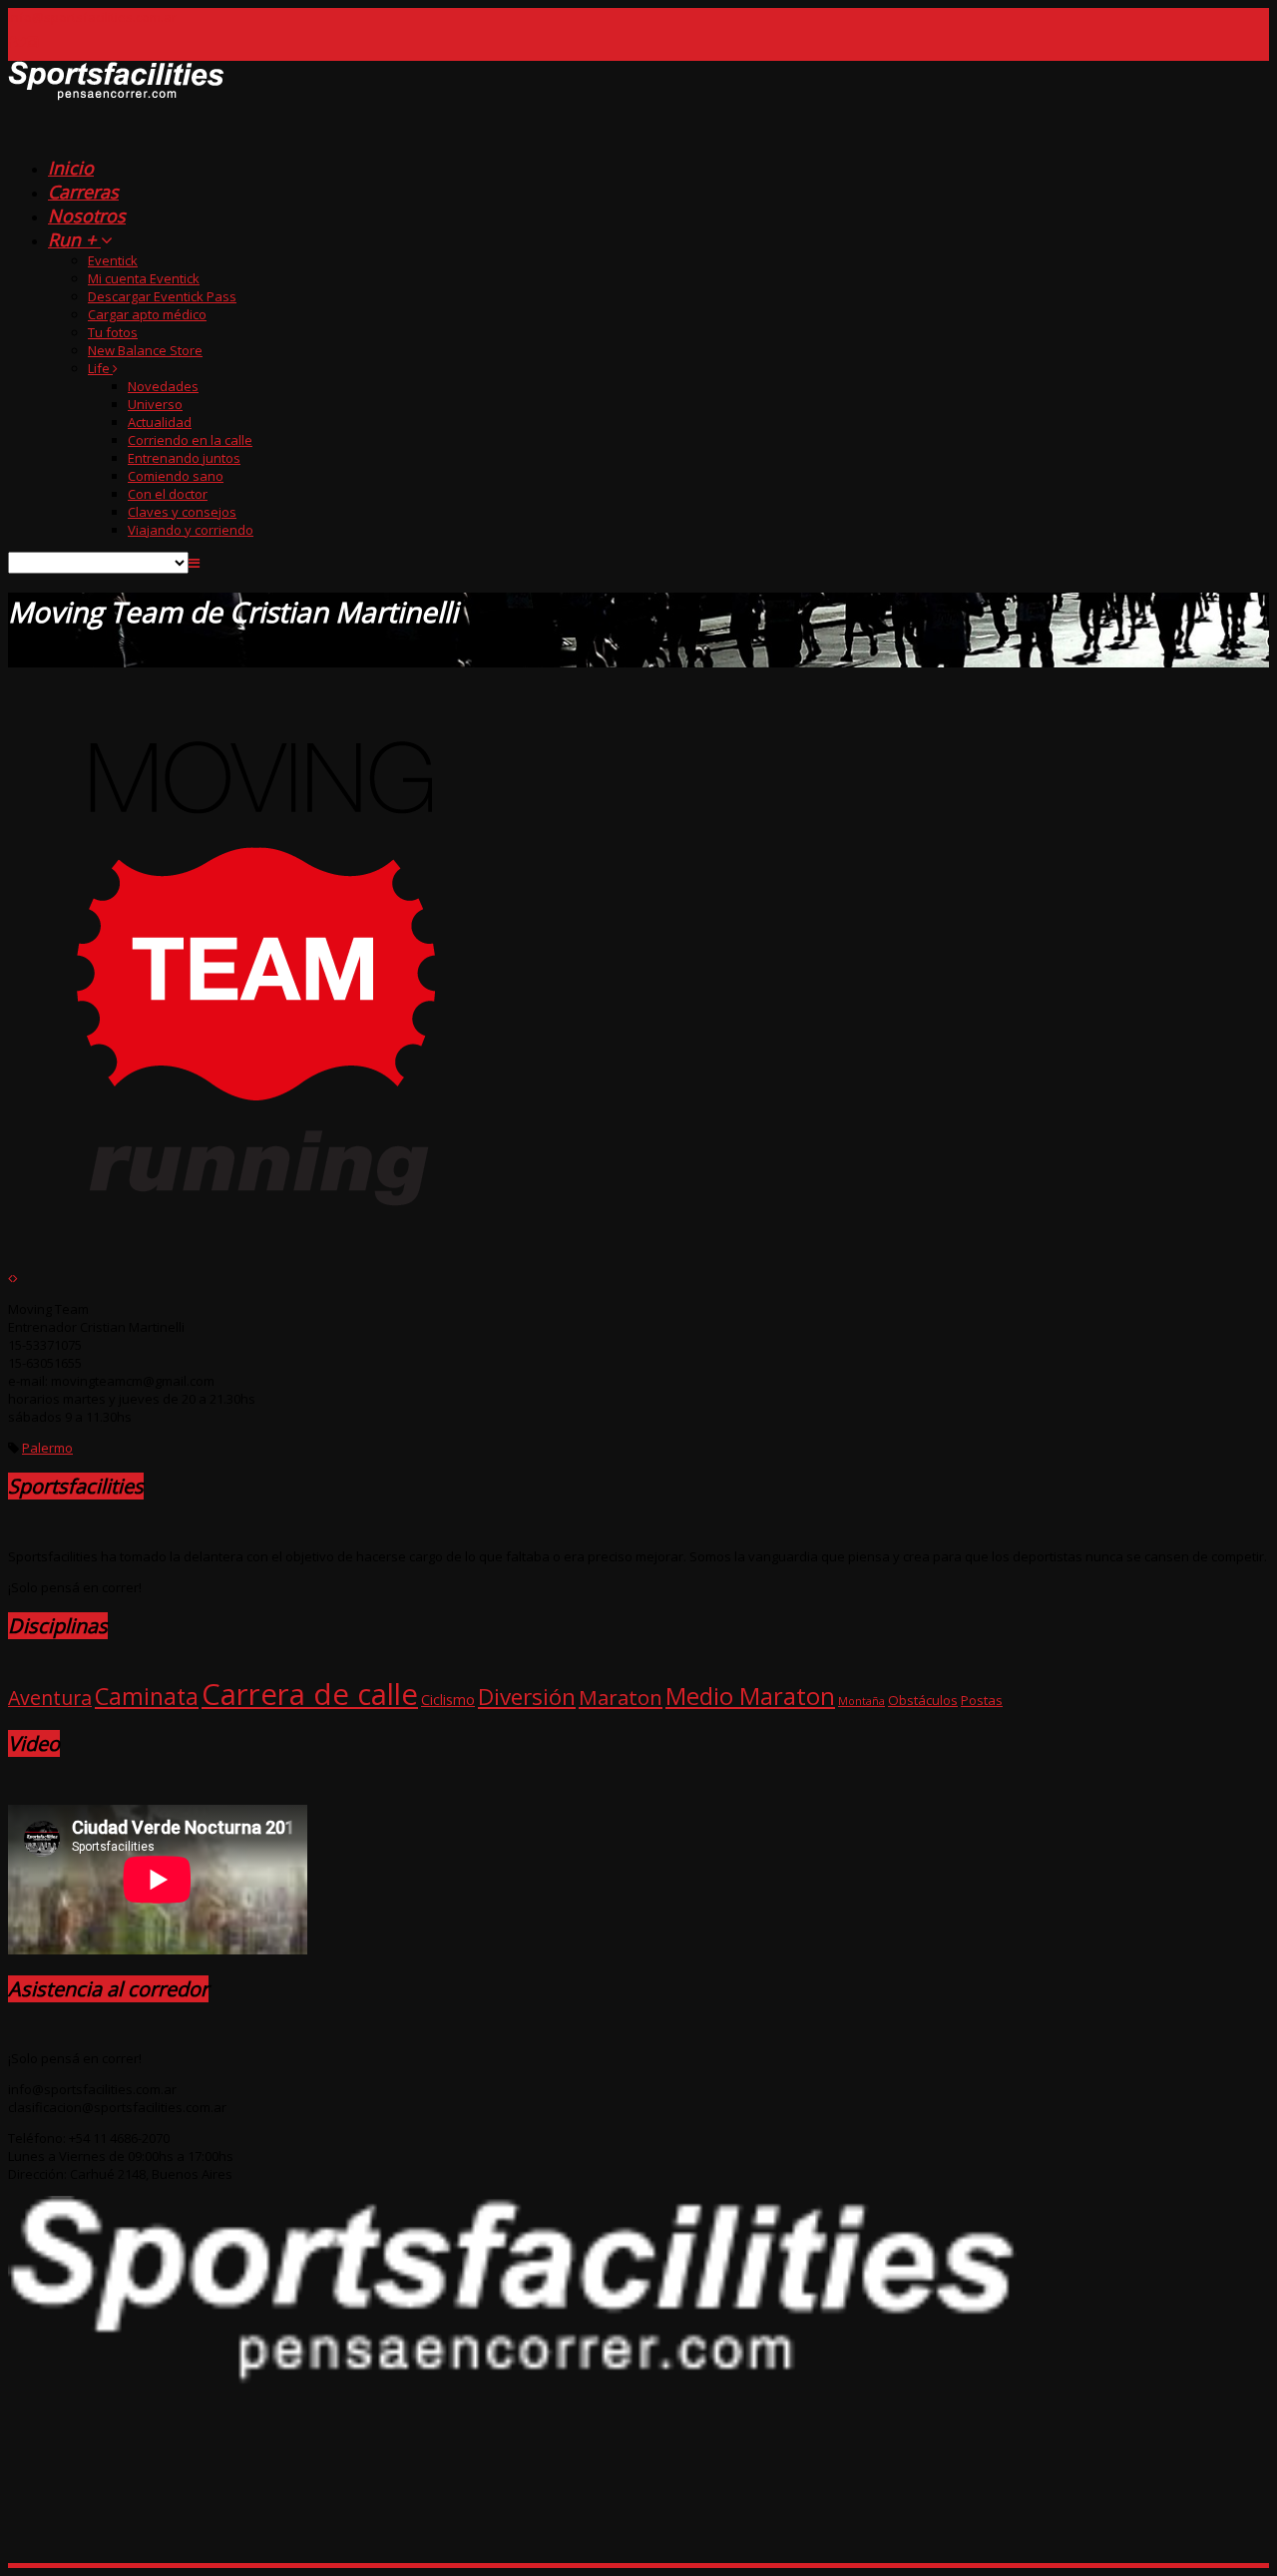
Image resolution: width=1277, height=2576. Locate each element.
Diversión (527, 1697)
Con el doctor (168, 494)
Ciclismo (448, 1699)
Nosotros (87, 215)
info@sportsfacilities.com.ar (92, 17)
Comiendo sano (176, 476)
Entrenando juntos (184, 458)
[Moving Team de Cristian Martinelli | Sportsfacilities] (116, 134)
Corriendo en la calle (190, 440)
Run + (74, 239)
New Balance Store (145, 350)
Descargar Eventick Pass (162, 296)
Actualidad (160, 422)
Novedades (163, 386)
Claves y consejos (182, 512)
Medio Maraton (750, 1696)
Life (100, 368)
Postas (982, 1700)
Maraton (621, 1697)
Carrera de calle (310, 1694)
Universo (155, 404)
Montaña (861, 1701)
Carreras (83, 192)
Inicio (71, 168)
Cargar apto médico (147, 314)
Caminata (147, 1696)
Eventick (113, 260)
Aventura (50, 1698)
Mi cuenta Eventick (144, 278)
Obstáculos (923, 1700)
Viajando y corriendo (191, 530)
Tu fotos (113, 332)
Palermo (47, 1448)
